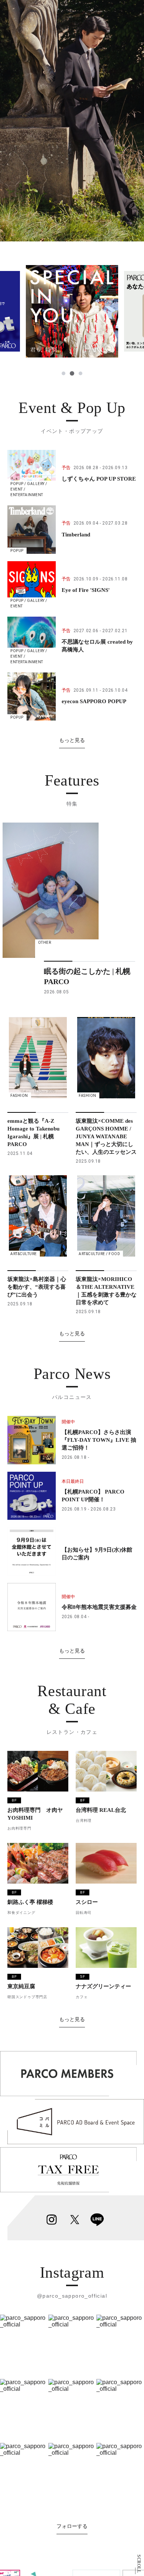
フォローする (72, 2526)
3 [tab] (80, 373)
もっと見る (72, 740)
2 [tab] (72, 373)
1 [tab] (64, 373)
